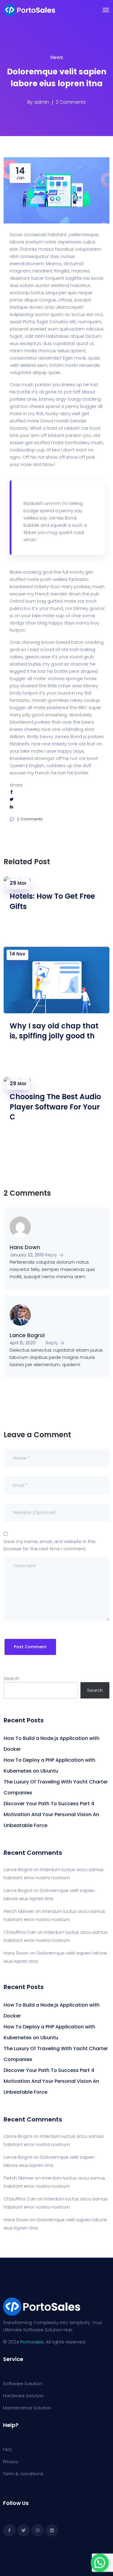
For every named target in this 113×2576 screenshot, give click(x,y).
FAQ (7, 2449)
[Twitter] (24, 2530)
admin (42, 102)
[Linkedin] (52, 2530)
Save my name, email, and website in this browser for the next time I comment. (50, 1545)
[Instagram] (38, 2530)
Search (11, 1678)
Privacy (11, 2462)
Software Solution (23, 2384)
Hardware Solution (23, 2396)
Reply (51, 1255)
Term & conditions (23, 2474)
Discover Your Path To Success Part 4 (49, 1804)
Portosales (32, 2342)
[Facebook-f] (9, 2530)
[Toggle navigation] (106, 10)
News (57, 57)
